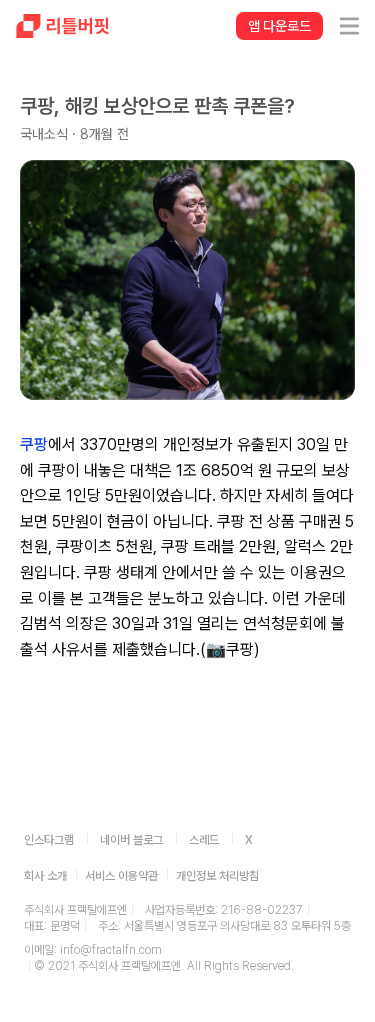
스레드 (204, 840)
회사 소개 (45, 876)
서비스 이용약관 (121, 876)
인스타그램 (49, 840)
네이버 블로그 (131, 840)
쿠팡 (34, 444)
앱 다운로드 (279, 26)
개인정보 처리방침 (217, 876)
